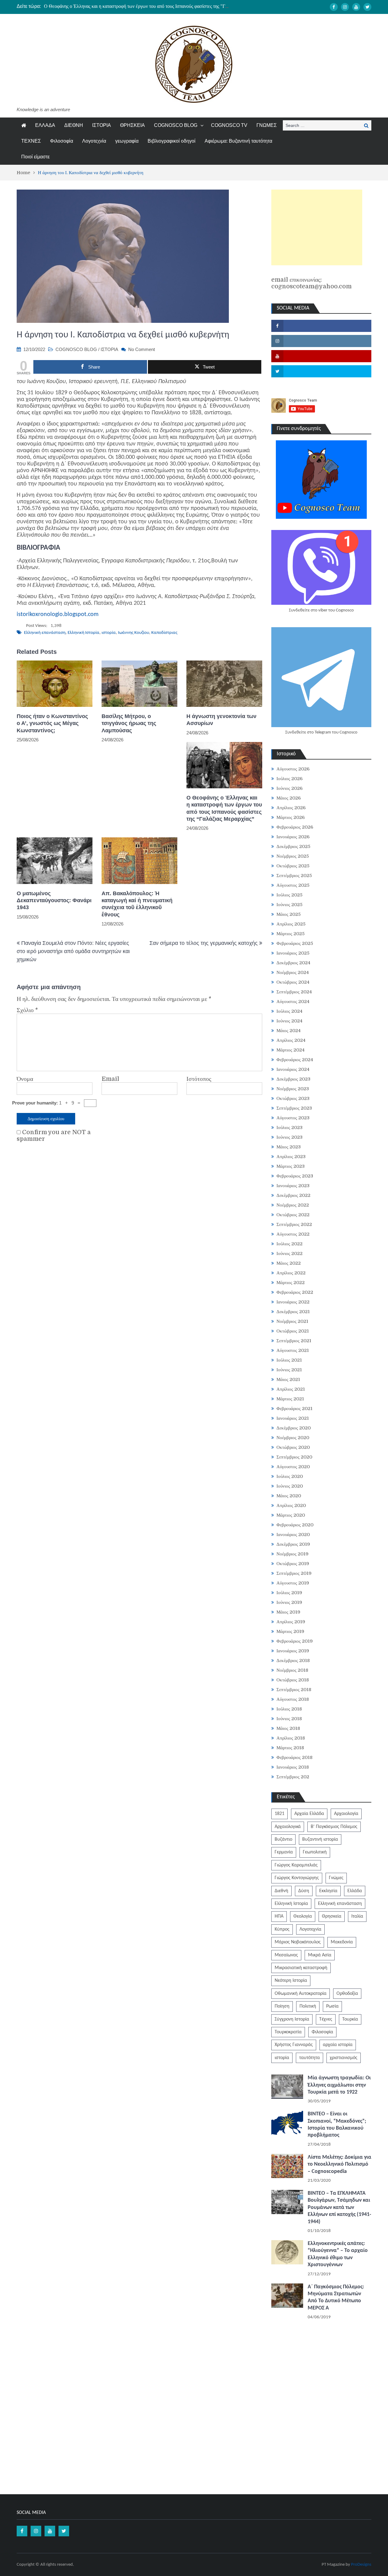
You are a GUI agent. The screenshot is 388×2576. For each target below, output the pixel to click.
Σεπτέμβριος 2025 (294, 876)
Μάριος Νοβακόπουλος (298, 1942)
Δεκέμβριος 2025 (293, 846)
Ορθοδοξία (347, 1994)
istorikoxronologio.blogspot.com (58, 614)
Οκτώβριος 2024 (293, 982)
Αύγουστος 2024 (293, 1002)
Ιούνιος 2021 (289, 1370)
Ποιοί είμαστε (35, 157)
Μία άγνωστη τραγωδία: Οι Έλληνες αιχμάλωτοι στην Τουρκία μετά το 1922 (339, 2085)
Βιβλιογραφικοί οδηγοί (172, 141)
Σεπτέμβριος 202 (293, 1777)
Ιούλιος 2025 (289, 895)
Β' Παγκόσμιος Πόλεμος (334, 1827)
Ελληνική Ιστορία (84, 633)
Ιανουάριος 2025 (293, 953)
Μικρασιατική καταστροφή (301, 1968)
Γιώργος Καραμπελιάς (296, 1865)
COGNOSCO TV (229, 125)
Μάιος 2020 (289, 1496)
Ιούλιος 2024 (289, 1011)
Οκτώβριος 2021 (293, 1331)
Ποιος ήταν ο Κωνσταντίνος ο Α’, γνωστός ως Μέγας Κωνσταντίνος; (52, 723)
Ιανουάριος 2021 (293, 1418)
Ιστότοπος (199, 1079)
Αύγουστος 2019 (293, 1583)
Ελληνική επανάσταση (45, 633)
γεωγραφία (127, 141)
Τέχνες (326, 2019)
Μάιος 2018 (288, 1728)
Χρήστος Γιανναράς (294, 2045)
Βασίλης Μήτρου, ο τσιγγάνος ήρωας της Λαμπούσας (129, 723)
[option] (137, 6)
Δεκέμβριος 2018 (293, 1660)
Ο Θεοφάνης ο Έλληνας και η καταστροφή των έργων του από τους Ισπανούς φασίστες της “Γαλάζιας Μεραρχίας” (154, 6)
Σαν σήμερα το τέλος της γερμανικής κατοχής (204, 943)
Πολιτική (308, 2006)
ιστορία (109, 633)
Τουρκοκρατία (288, 2032)
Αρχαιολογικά (288, 1827)
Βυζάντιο (283, 1839)
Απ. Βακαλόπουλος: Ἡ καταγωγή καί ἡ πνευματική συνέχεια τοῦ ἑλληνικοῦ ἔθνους (137, 904)
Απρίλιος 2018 (291, 1738)
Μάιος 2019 (288, 1612)
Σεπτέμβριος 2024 (294, 992)
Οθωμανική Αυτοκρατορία (301, 1994)
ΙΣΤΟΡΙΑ (102, 125)
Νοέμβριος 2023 (293, 1089)
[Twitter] (367, 7)
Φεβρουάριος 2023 (295, 1176)
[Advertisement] (317, 227)
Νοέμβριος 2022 (293, 1205)
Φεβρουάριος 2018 (294, 1757)
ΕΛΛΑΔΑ (45, 125)
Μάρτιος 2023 (291, 1166)
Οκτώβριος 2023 (293, 1098)
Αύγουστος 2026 (293, 769)
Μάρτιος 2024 (291, 1050)
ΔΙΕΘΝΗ (74, 125)
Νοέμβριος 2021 (292, 1321)
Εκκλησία (328, 1891)
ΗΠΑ (279, 1916)
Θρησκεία (332, 1916)
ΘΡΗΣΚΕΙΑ (132, 125)
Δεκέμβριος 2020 (294, 1428)
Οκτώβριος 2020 (293, 1447)
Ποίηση (282, 2006)
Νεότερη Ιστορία (291, 1981)
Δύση (304, 1891)
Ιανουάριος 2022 (293, 1302)
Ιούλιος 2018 (289, 1709)
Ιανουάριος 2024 (293, 1069)
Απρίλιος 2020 (291, 1505)
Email (110, 1079)
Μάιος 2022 (289, 1263)
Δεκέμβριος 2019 (293, 1544)
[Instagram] (345, 7)
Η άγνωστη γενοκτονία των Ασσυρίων (221, 720)
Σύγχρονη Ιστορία (292, 2019)
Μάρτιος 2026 (291, 817)
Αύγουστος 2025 (293, 885)
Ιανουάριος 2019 (293, 1651)
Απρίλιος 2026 (291, 808)
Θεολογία (303, 1916)
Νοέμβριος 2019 (293, 1554)
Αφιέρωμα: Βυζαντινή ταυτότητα (238, 141)
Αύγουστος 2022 (293, 1234)
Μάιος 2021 (288, 1379)
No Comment (142, 349)
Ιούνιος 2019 (289, 1602)
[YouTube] (356, 7)
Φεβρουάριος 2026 (295, 827)
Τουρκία (350, 2019)
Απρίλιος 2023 (291, 1157)
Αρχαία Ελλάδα (309, 1814)
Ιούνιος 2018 (289, 1719)
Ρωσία (332, 2006)
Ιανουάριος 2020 (293, 1535)
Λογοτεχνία (94, 141)
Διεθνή (281, 1891)
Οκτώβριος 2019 (293, 1564)
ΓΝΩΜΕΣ (267, 125)
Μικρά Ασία (320, 1955)
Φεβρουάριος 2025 (295, 943)
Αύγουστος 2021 (293, 1350)
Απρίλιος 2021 (291, 1389)
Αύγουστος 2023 (293, 1118)
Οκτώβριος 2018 (293, 1680)
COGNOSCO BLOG (176, 125)
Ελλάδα (355, 1891)
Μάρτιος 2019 (290, 1631)
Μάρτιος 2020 (291, 1515)
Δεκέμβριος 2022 (293, 1195)
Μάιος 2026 (289, 798)
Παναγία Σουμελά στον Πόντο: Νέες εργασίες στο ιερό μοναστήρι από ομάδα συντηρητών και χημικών (73, 951)
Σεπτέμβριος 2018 (294, 1690)
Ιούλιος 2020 (290, 1476)
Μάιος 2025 (289, 914)
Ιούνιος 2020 (290, 1486)
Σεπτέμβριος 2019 (294, 1573)
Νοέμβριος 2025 (293, 856)
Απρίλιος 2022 (291, 1273)
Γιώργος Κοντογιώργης (297, 1878)
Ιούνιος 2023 (289, 1137)
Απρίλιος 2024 (291, 1040)
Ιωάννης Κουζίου (134, 633)
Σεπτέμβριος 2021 (294, 1341)
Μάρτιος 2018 (290, 1748)
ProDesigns (361, 2565)
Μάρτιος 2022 (291, 1283)
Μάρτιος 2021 (290, 1399)
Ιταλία (357, 1916)
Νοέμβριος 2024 (293, 972)
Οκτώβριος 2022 (293, 1215)
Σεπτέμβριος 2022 (294, 1224)
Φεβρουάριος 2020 (295, 1525)
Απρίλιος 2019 (291, 1622)
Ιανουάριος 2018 (293, 1767)
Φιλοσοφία (62, 141)
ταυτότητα (309, 2058)
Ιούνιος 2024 (289, 1021)
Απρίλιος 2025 (291, 924)
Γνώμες (336, 1878)
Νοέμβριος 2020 (293, 1438)
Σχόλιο (27, 1010)
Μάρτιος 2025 (291, 934)
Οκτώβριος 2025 (293, 866)
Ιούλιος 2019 (289, 1593)
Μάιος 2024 (289, 1031)
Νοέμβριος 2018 (292, 1670)
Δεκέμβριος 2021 (293, 1312)
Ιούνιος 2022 (289, 1253)
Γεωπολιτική (315, 1852)
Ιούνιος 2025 (289, 905)
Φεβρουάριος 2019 (295, 1641)
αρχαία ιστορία (338, 2045)
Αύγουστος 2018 (293, 1699)
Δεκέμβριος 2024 (293, 963)
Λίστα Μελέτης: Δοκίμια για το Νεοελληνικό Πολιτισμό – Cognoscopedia (339, 2164)
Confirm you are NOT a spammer (54, 1136)
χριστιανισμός (344, 2058)
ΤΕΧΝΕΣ (31, 141)
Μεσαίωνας (286, 1955)
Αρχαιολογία (346, 1814)
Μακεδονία (342, 1942)
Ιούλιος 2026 (289, 779)
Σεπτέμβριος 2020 (294, 1457)
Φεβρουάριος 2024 (295, 1060)
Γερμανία (284, 1852)
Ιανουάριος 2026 (293, 837)
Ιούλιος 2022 (289, 1244)
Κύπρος (282, 1929)
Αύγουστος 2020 (293, 1467)
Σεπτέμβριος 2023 (294, 1108)
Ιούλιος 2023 (289, 1127)
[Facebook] (334, 7)
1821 (279, 1814)
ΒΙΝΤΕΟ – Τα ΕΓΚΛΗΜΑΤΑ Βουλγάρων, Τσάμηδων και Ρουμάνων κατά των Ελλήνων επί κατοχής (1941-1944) (339, 2208)
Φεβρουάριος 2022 (295, 1292)
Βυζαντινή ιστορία (320, 1839)
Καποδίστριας (164, 633)
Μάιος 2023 (289, 1147)
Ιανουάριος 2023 (293, 1186)
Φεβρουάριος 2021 (294, 1409)
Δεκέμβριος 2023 (293, 1079)
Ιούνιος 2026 (289, 788)
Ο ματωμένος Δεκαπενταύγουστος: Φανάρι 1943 (54, 901)
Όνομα (25, 1079)
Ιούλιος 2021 (289, 1360)
